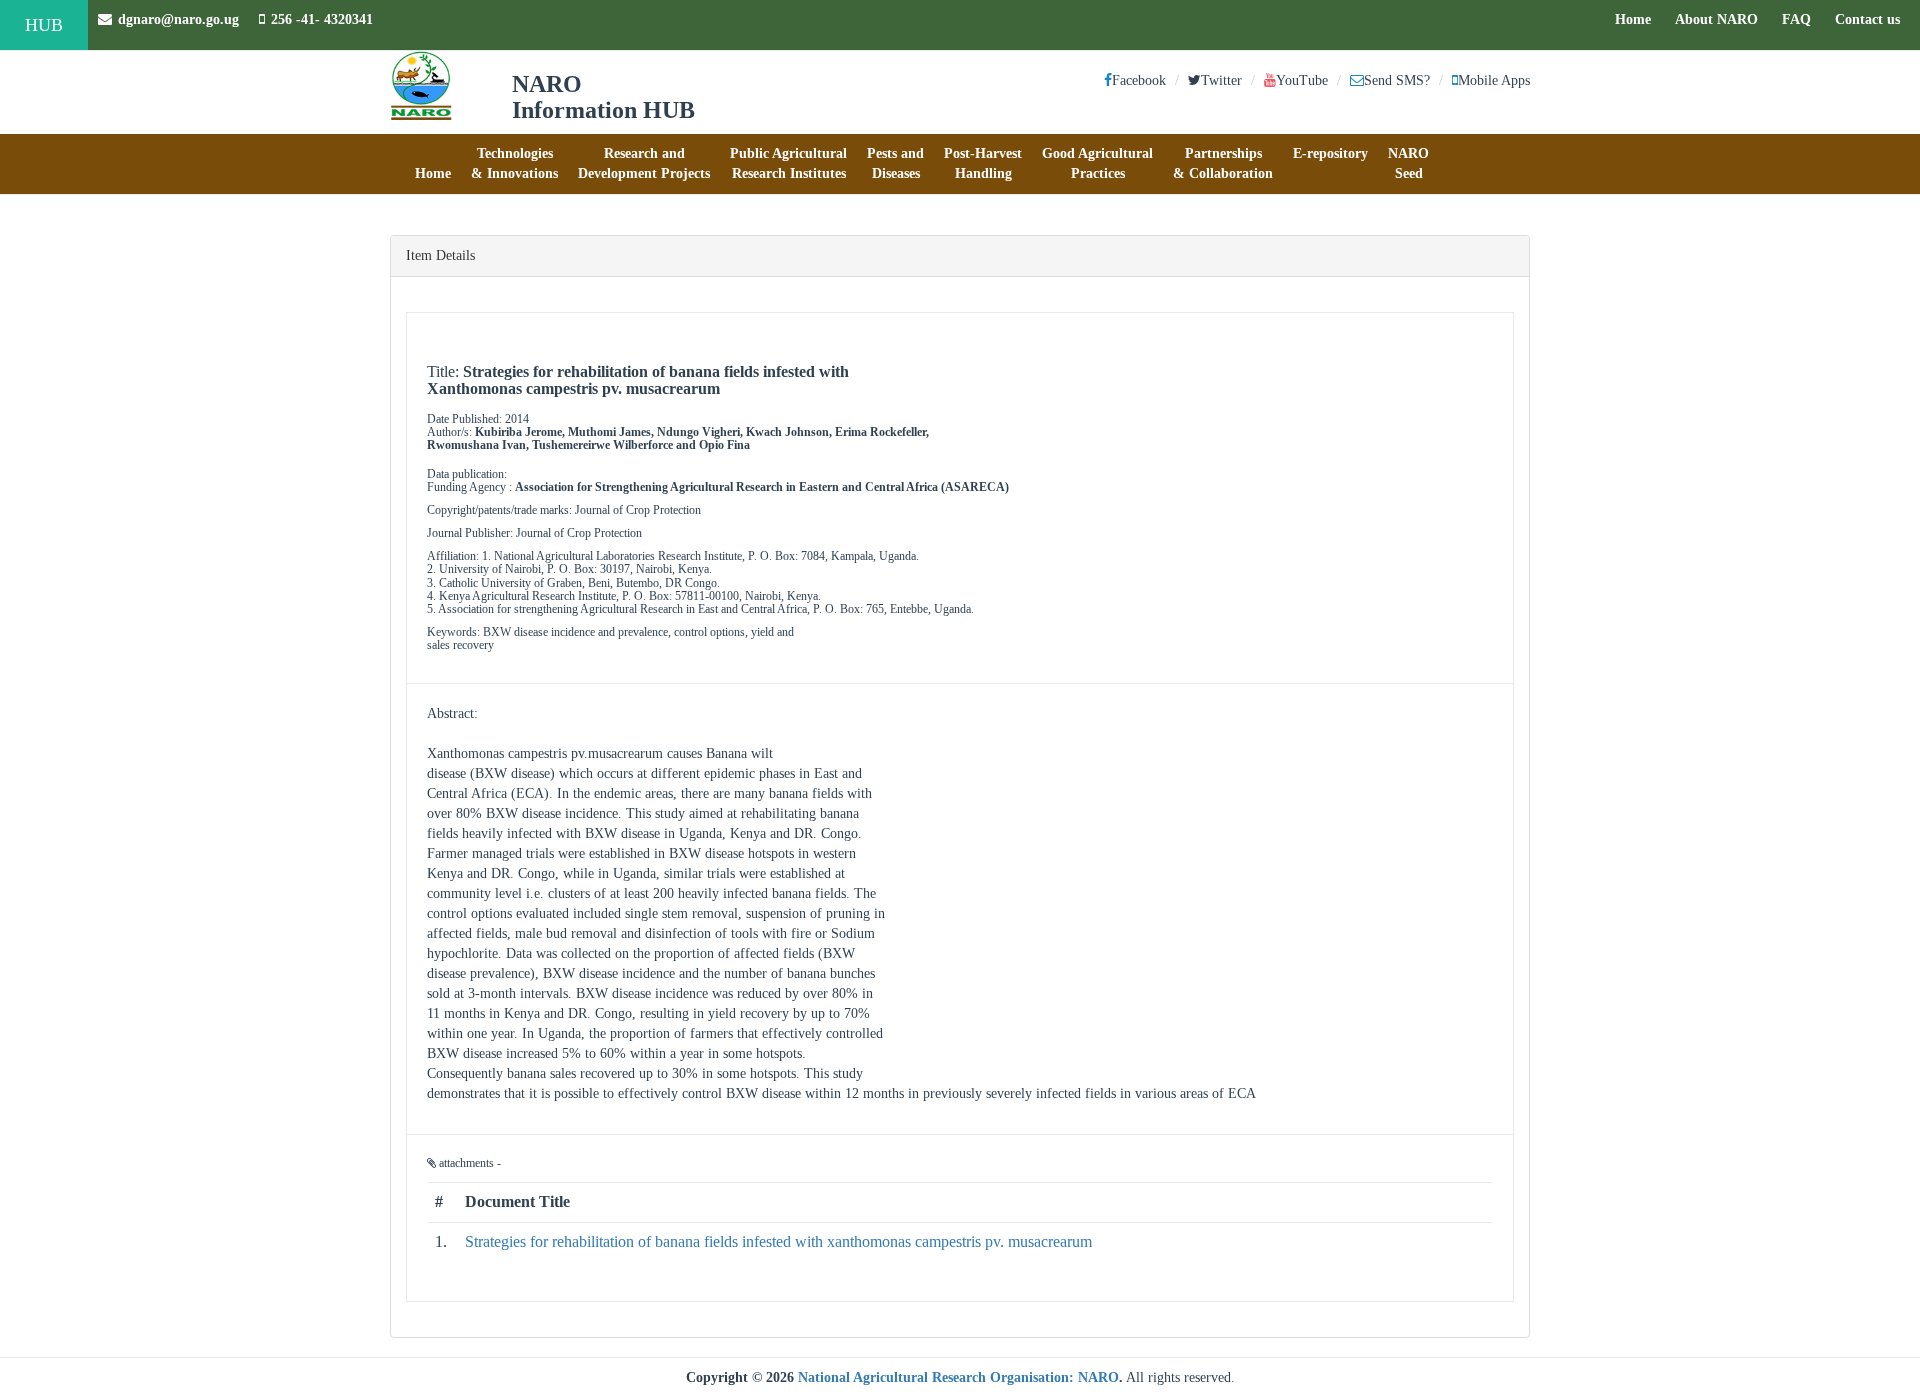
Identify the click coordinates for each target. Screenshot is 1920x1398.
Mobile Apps (1494, 80)
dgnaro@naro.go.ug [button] (178, 19)
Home (1638, 19)
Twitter (1221, 80)
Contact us (1872, 19)
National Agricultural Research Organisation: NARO (958, 1377)
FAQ (1801, 19)
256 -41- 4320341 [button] (322, 19)
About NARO (1716, 19)
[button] (433, 164)
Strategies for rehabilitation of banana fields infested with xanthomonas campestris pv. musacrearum (778, 1241)
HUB (44, 25)
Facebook (1139, 80)
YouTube (1302, 80)
